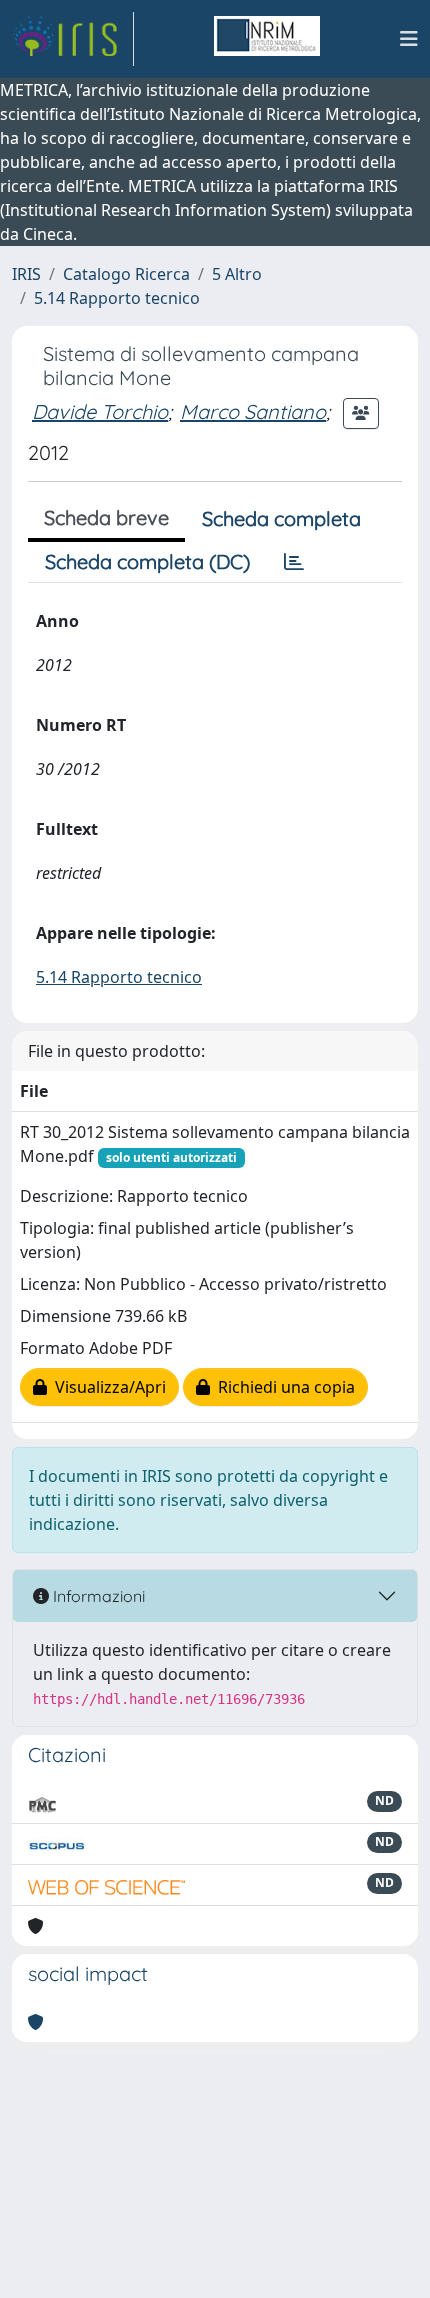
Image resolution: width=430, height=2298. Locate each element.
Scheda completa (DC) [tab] (147, 561)
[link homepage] (73, 39)
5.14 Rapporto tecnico (117, 298)
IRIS (26, 274)
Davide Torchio (100, 411)
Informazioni (97, 1596)
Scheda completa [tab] (281, 518)
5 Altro (237, 274)
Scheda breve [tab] (106, 517)
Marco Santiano (253, 411)
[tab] (294, 562)
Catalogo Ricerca (126, 274)
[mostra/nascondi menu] (409, 39)
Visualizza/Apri (106, 1387)
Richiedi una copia (282, 1387)
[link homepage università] (267, 39)
